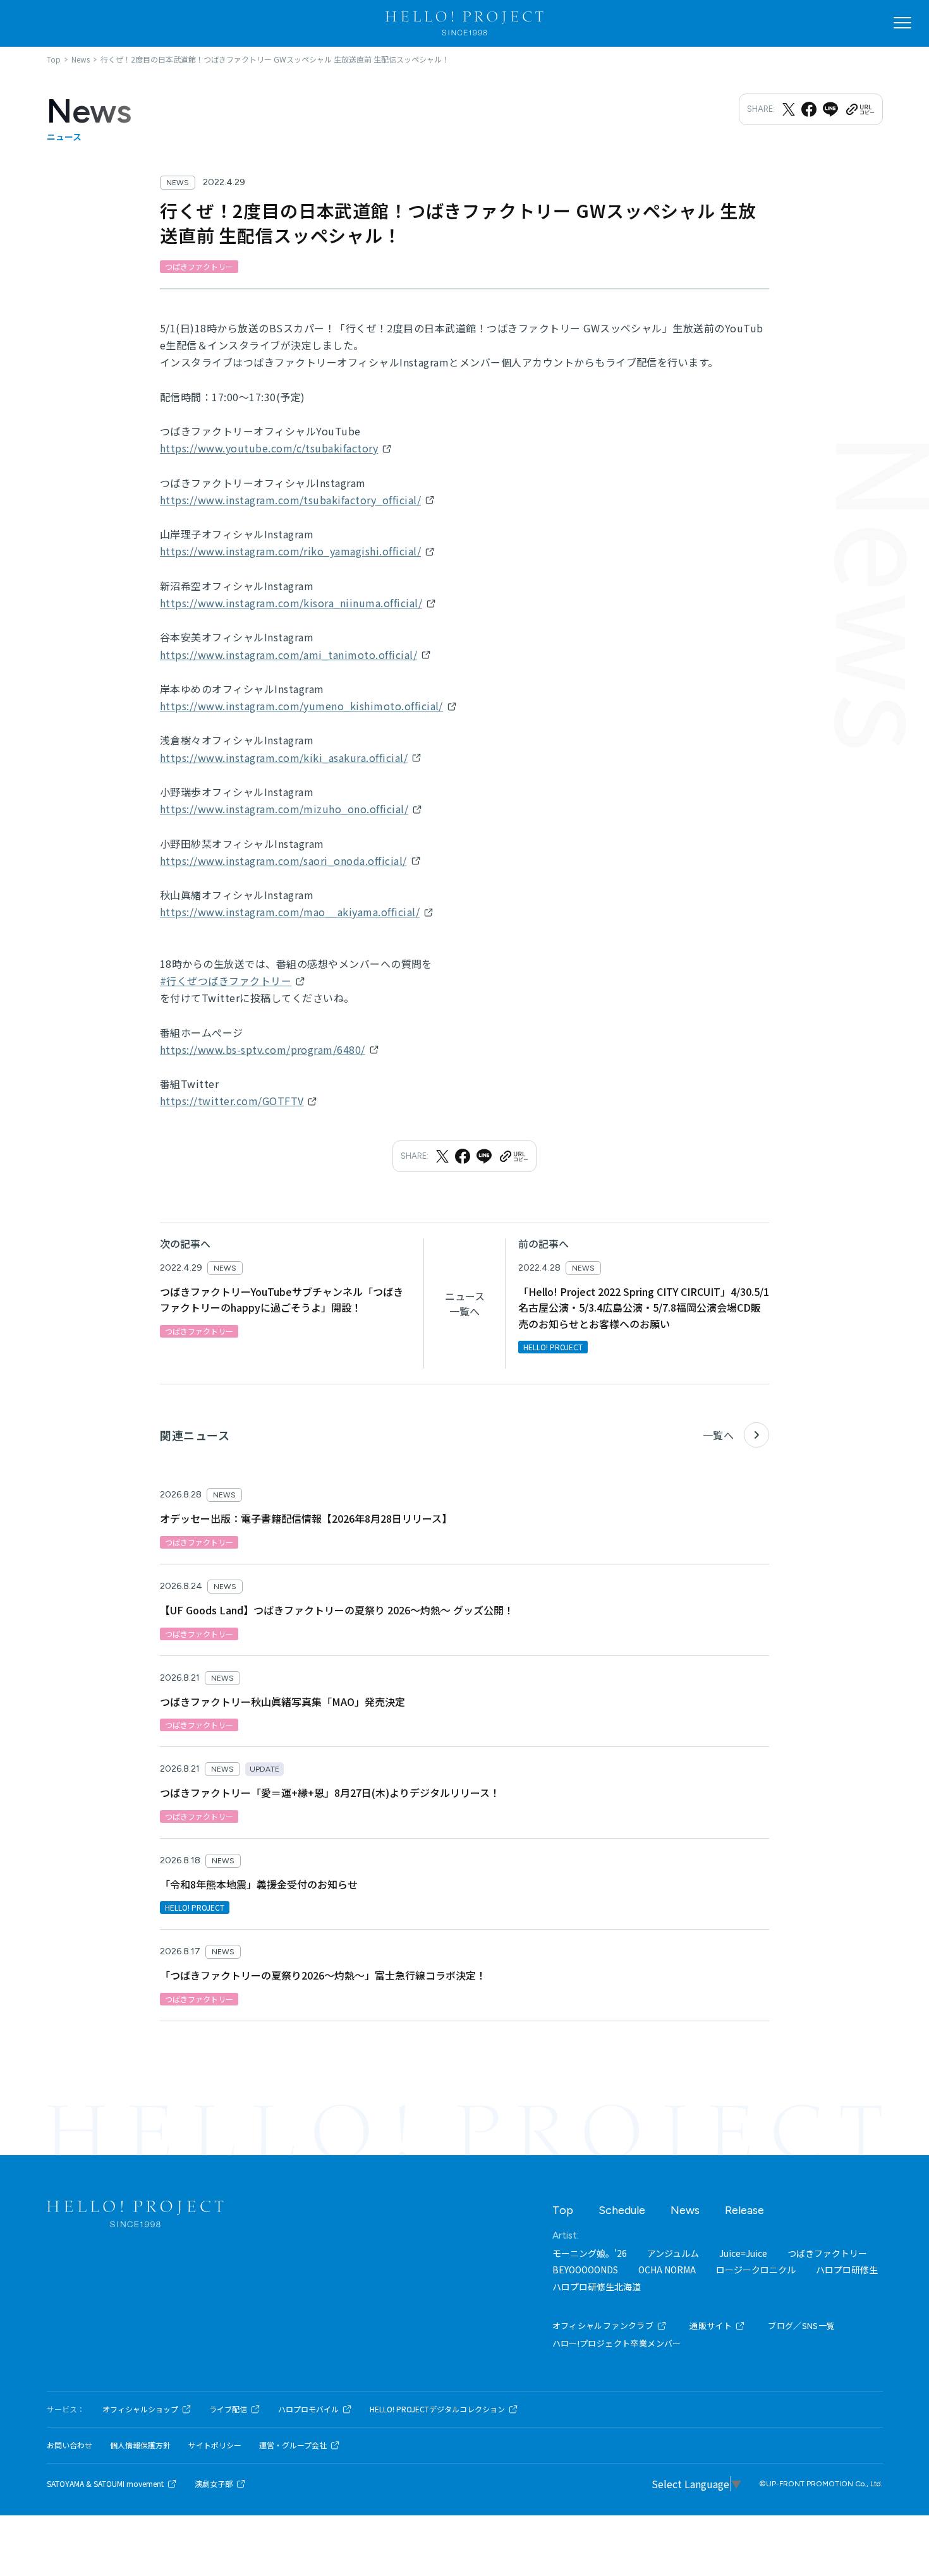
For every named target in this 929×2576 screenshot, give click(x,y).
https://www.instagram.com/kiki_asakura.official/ (284, 758)
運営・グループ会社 (293, 2445)
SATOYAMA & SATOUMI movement (105, 2484)
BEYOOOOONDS (585, 2270)
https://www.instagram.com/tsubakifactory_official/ (290, 500)
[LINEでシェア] (830, 109)
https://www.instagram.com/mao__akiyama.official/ (290, 912)
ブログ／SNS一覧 (802, 2325)
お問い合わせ (70, 2445)
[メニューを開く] (902, 23)
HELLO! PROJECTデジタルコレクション (437, 2409)
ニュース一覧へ (465, 1303)
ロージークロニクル (756, 2270)
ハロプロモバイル (308, 2409)
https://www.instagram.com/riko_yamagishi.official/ (290, 551)
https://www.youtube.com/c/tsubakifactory (269, 448)
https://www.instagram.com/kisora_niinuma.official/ (291, 603)
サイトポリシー (215, 2445)
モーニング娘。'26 (590, 2253)
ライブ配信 (228, 2409)
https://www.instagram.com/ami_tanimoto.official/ (288, 655)
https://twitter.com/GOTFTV (232, 1101)
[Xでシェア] (789, 109)
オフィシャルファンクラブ (603, 2325)
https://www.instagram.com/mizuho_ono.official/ (284, 809)
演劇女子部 (214, 2484)
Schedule (622, 2210)
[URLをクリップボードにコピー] (859, 109)
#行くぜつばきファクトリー (226, 981)
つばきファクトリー (827, 2253)
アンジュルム (673, 2253)
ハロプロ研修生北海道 (597, 2287)
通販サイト (711, 2325)
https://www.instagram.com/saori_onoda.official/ (283, 861)
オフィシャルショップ (140, 2409)
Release (744, 2210)
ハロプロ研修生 (847, 2270)
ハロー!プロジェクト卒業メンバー (617, 2343)
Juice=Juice (743, 2253)
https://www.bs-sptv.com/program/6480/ (263, 1049)
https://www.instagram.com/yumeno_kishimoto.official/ (301, 706)
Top (563, 2210)
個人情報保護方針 (140, 2445)
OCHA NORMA (667, 2270)
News (685, 2210)
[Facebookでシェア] (809, 109)
